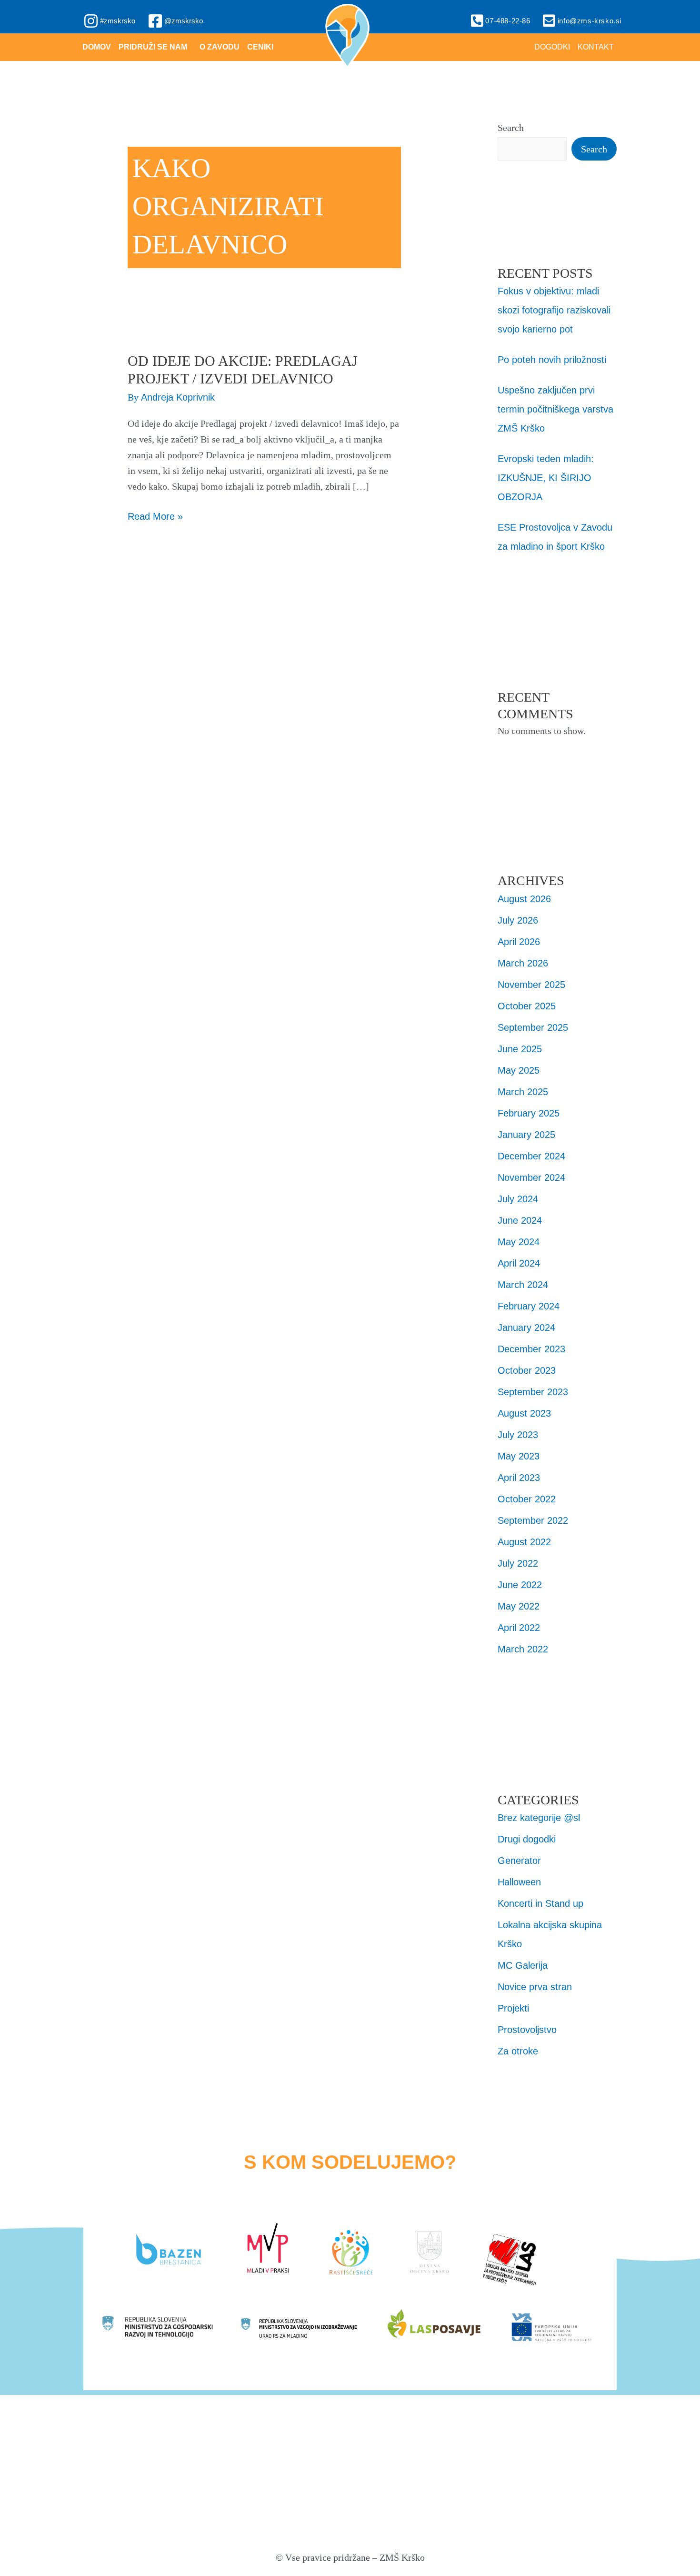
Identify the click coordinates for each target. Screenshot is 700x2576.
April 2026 (519, 942)
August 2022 (524, 1542)
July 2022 (518, 1563)
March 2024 (523, 1285)
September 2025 (533, 1027)
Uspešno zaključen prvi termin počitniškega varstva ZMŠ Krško (555, 409)
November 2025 (531, 985)
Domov (97, 47)
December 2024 (531, 1156)
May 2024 (519, 1242)
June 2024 (520, 1220)
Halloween (519, 1882)
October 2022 (527, 1499)
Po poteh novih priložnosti (552, 360)
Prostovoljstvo (527, 2030)
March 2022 (523, 1649)
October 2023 (527, 1370)
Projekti (513, 2008)
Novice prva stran (535, 1987)
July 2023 (518, 1435)
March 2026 (523, 963)
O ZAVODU (220, 47)
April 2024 (519, 1263)
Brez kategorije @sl (539, 1818)
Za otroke (518, 2051)
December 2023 (531, 1349)
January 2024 (526, 1328)
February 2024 (529, 1306)
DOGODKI (552, 47)
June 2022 (520, 1585)
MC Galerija (523, 1965)
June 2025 (520, 1049)
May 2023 (519, 1456)
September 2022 (533, 1520)
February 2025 (529, 1113)
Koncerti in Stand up (540, 1903)
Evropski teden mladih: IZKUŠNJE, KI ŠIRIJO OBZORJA (546, 478)
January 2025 (526, 1135)
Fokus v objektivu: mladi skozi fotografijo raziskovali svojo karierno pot (554, 310)
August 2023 (524, 1413)
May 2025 (519, 1070)
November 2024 (531, 1177)
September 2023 (533, 1392)
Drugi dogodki (527, 1839)
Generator (519, 1861)
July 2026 (518, 920)
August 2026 (524, 899)
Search (511, 128)
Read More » (155, 515)
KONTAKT (596, 47)
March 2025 (523, 1092)
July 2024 (518, 1199)
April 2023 (519, 1478)
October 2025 (527, 1006)
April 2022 (519, 1628)
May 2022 (519, 1606)
